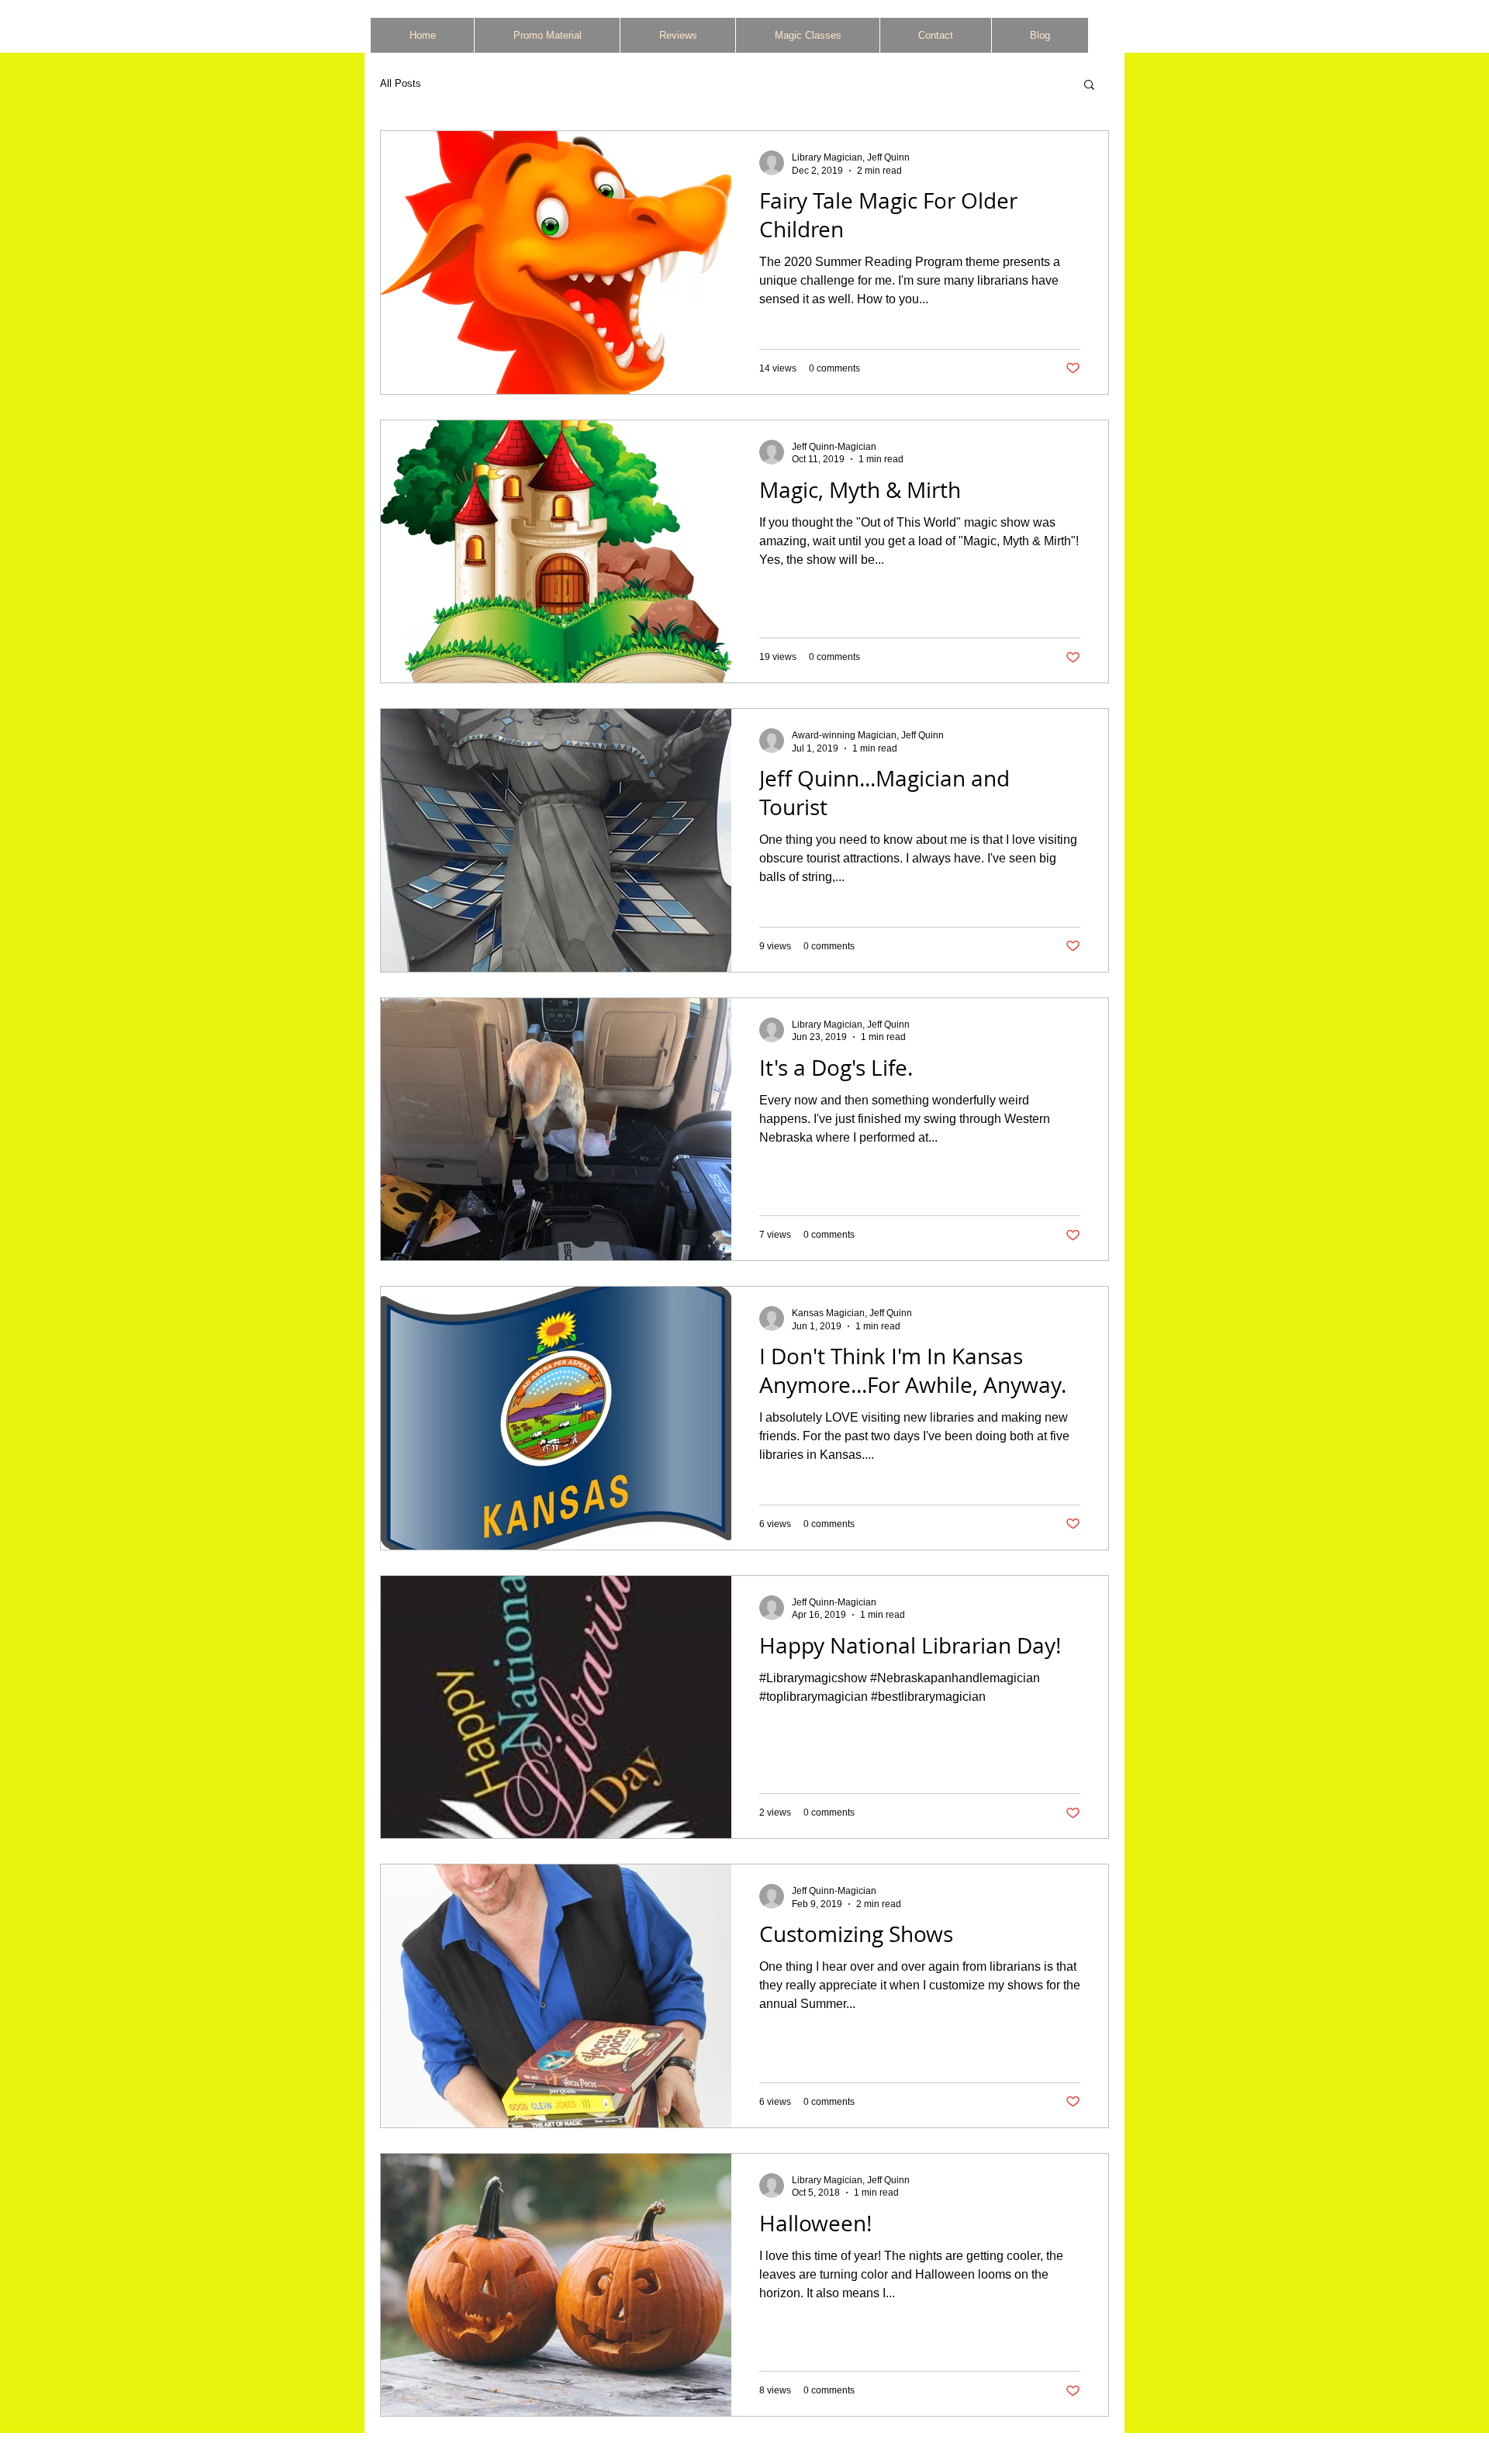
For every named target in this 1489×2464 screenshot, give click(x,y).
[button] (1089, 86)
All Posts (401, 83)
